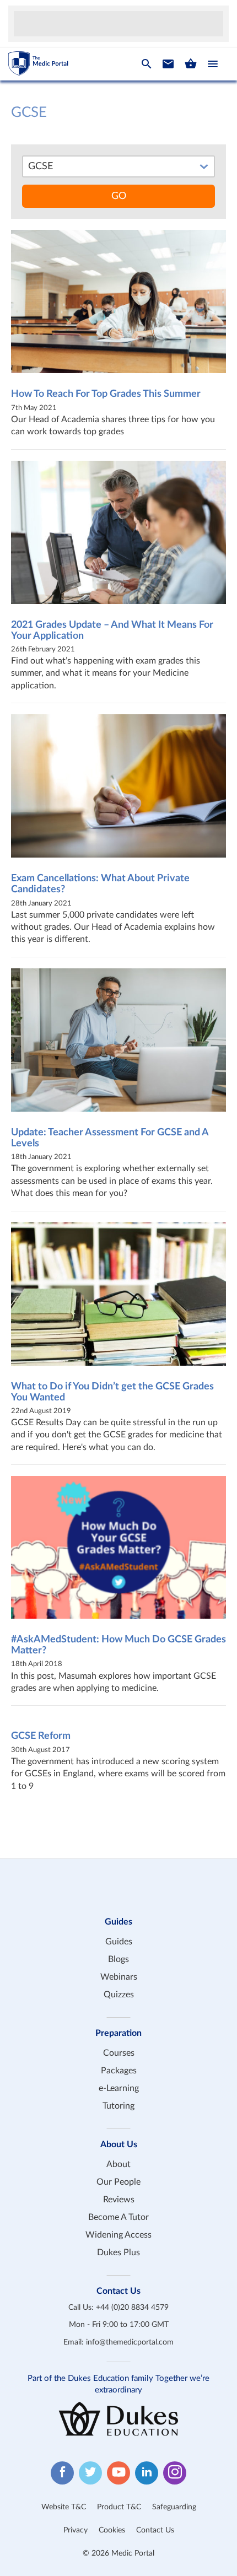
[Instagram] (175, 2473)
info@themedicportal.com (130, 2342)
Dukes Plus (118, 2252)
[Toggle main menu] (213, 64)
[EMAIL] (168, 64)
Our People (118, 2182)
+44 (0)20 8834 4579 (132, 2308)
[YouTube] (118, 2473)
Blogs (118, 1959)
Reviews (119, 2200)
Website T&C (64, 2507)
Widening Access (118, 2235)
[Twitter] (90, 2473)
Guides (119, 1942)
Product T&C (119, 2507)
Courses (119, 2053)
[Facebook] (62, 2473)
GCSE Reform (41, 1736)
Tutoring (118, 2106)
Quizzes (119, 1995)
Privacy (76, 2530)
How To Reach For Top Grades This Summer (106, 394)
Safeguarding (174, 2507)
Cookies (112, 2530)
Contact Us (155, 2530)
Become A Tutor (118, 2217)
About (118, 2164)
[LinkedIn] (147, 2473)
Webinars (119, 1977)
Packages (119, 2071)
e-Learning (119, 2088)
